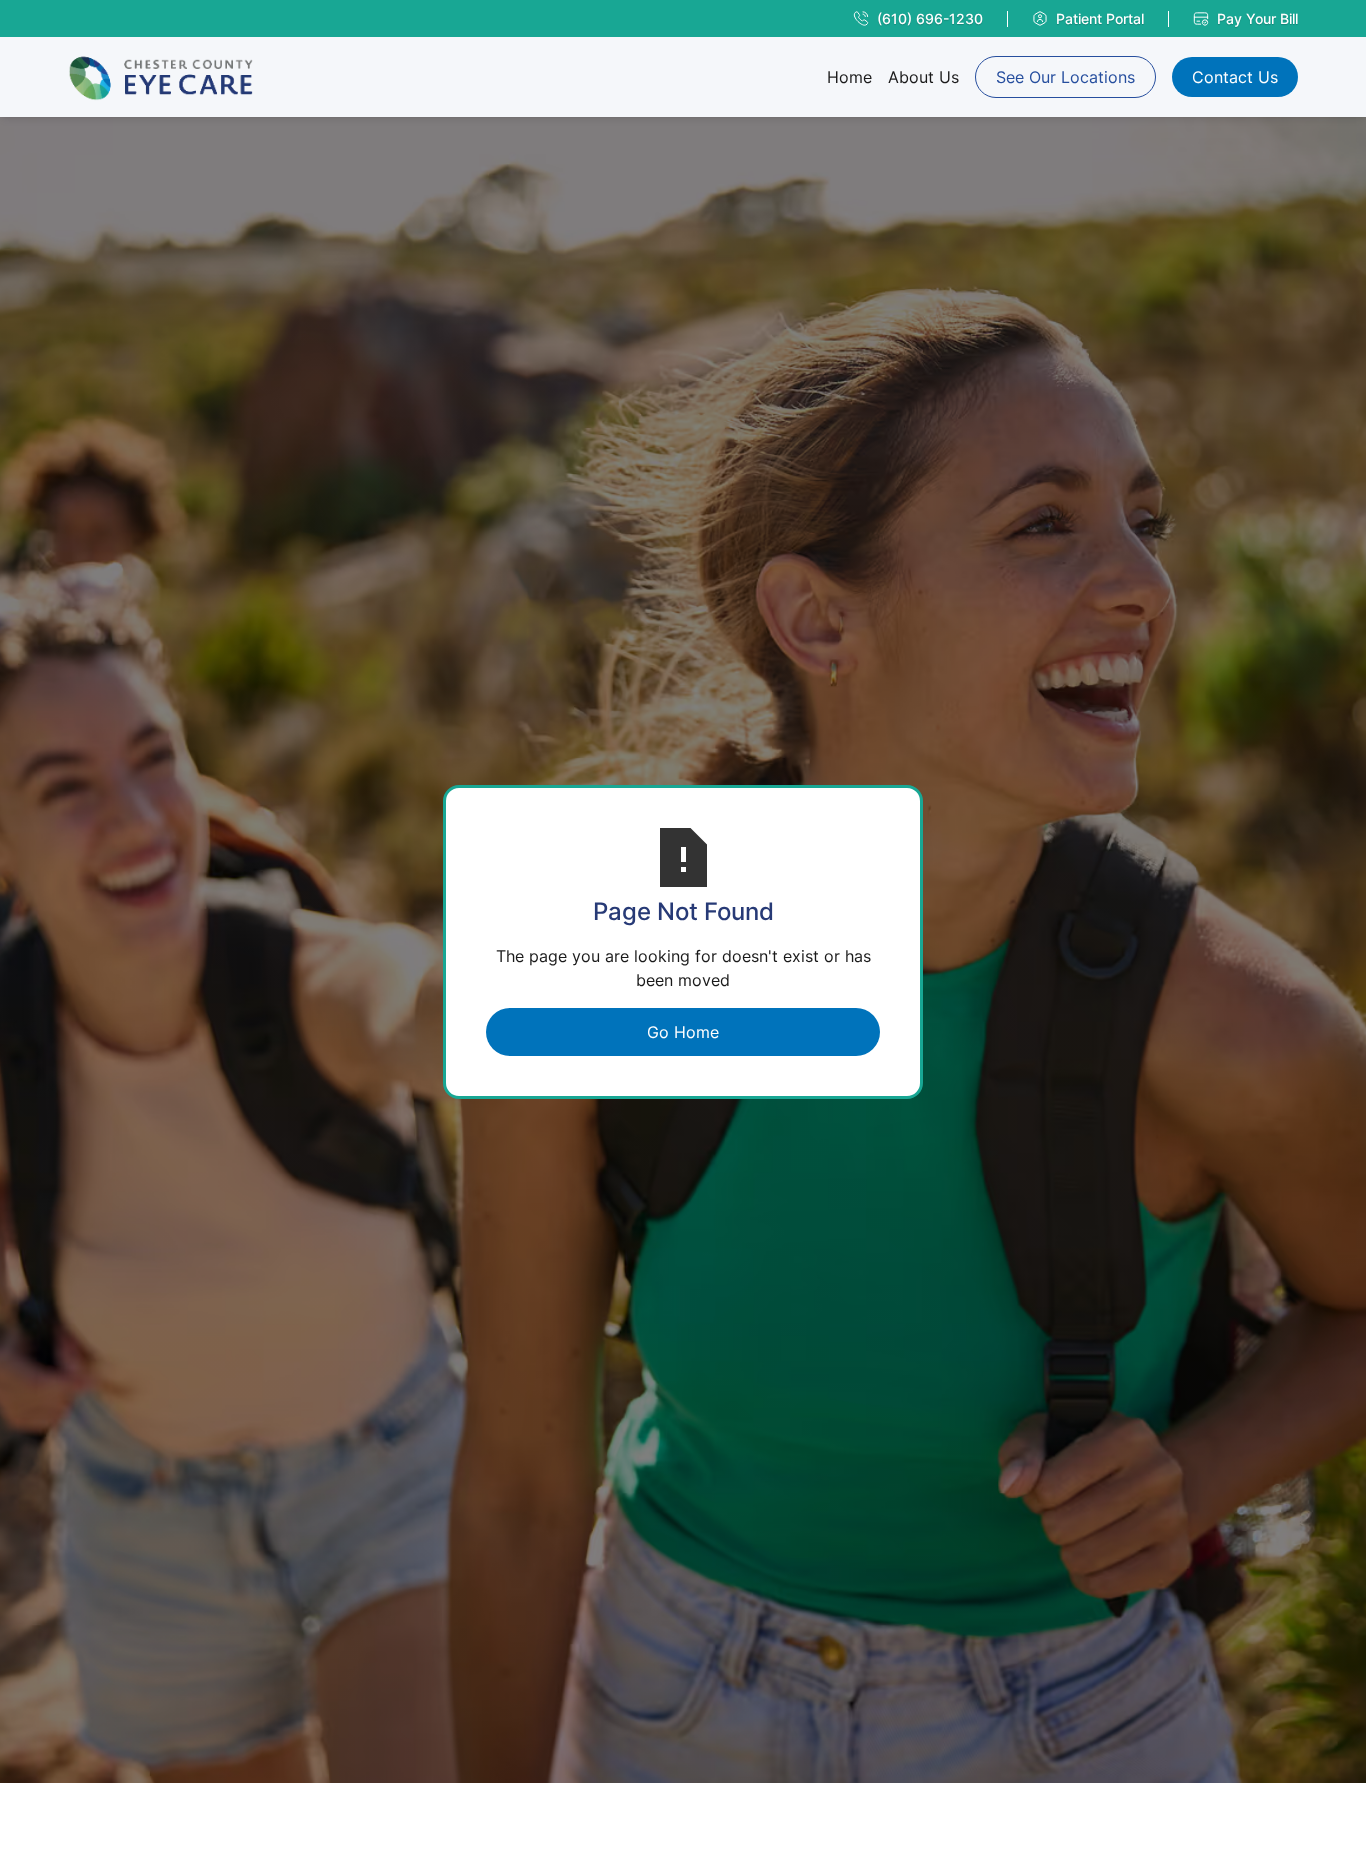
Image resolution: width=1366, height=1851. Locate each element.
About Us (923, 77)
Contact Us (1235, 77)
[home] (160, 77)
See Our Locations (1065, 77)
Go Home (683, 1032)
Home (849, 77)
